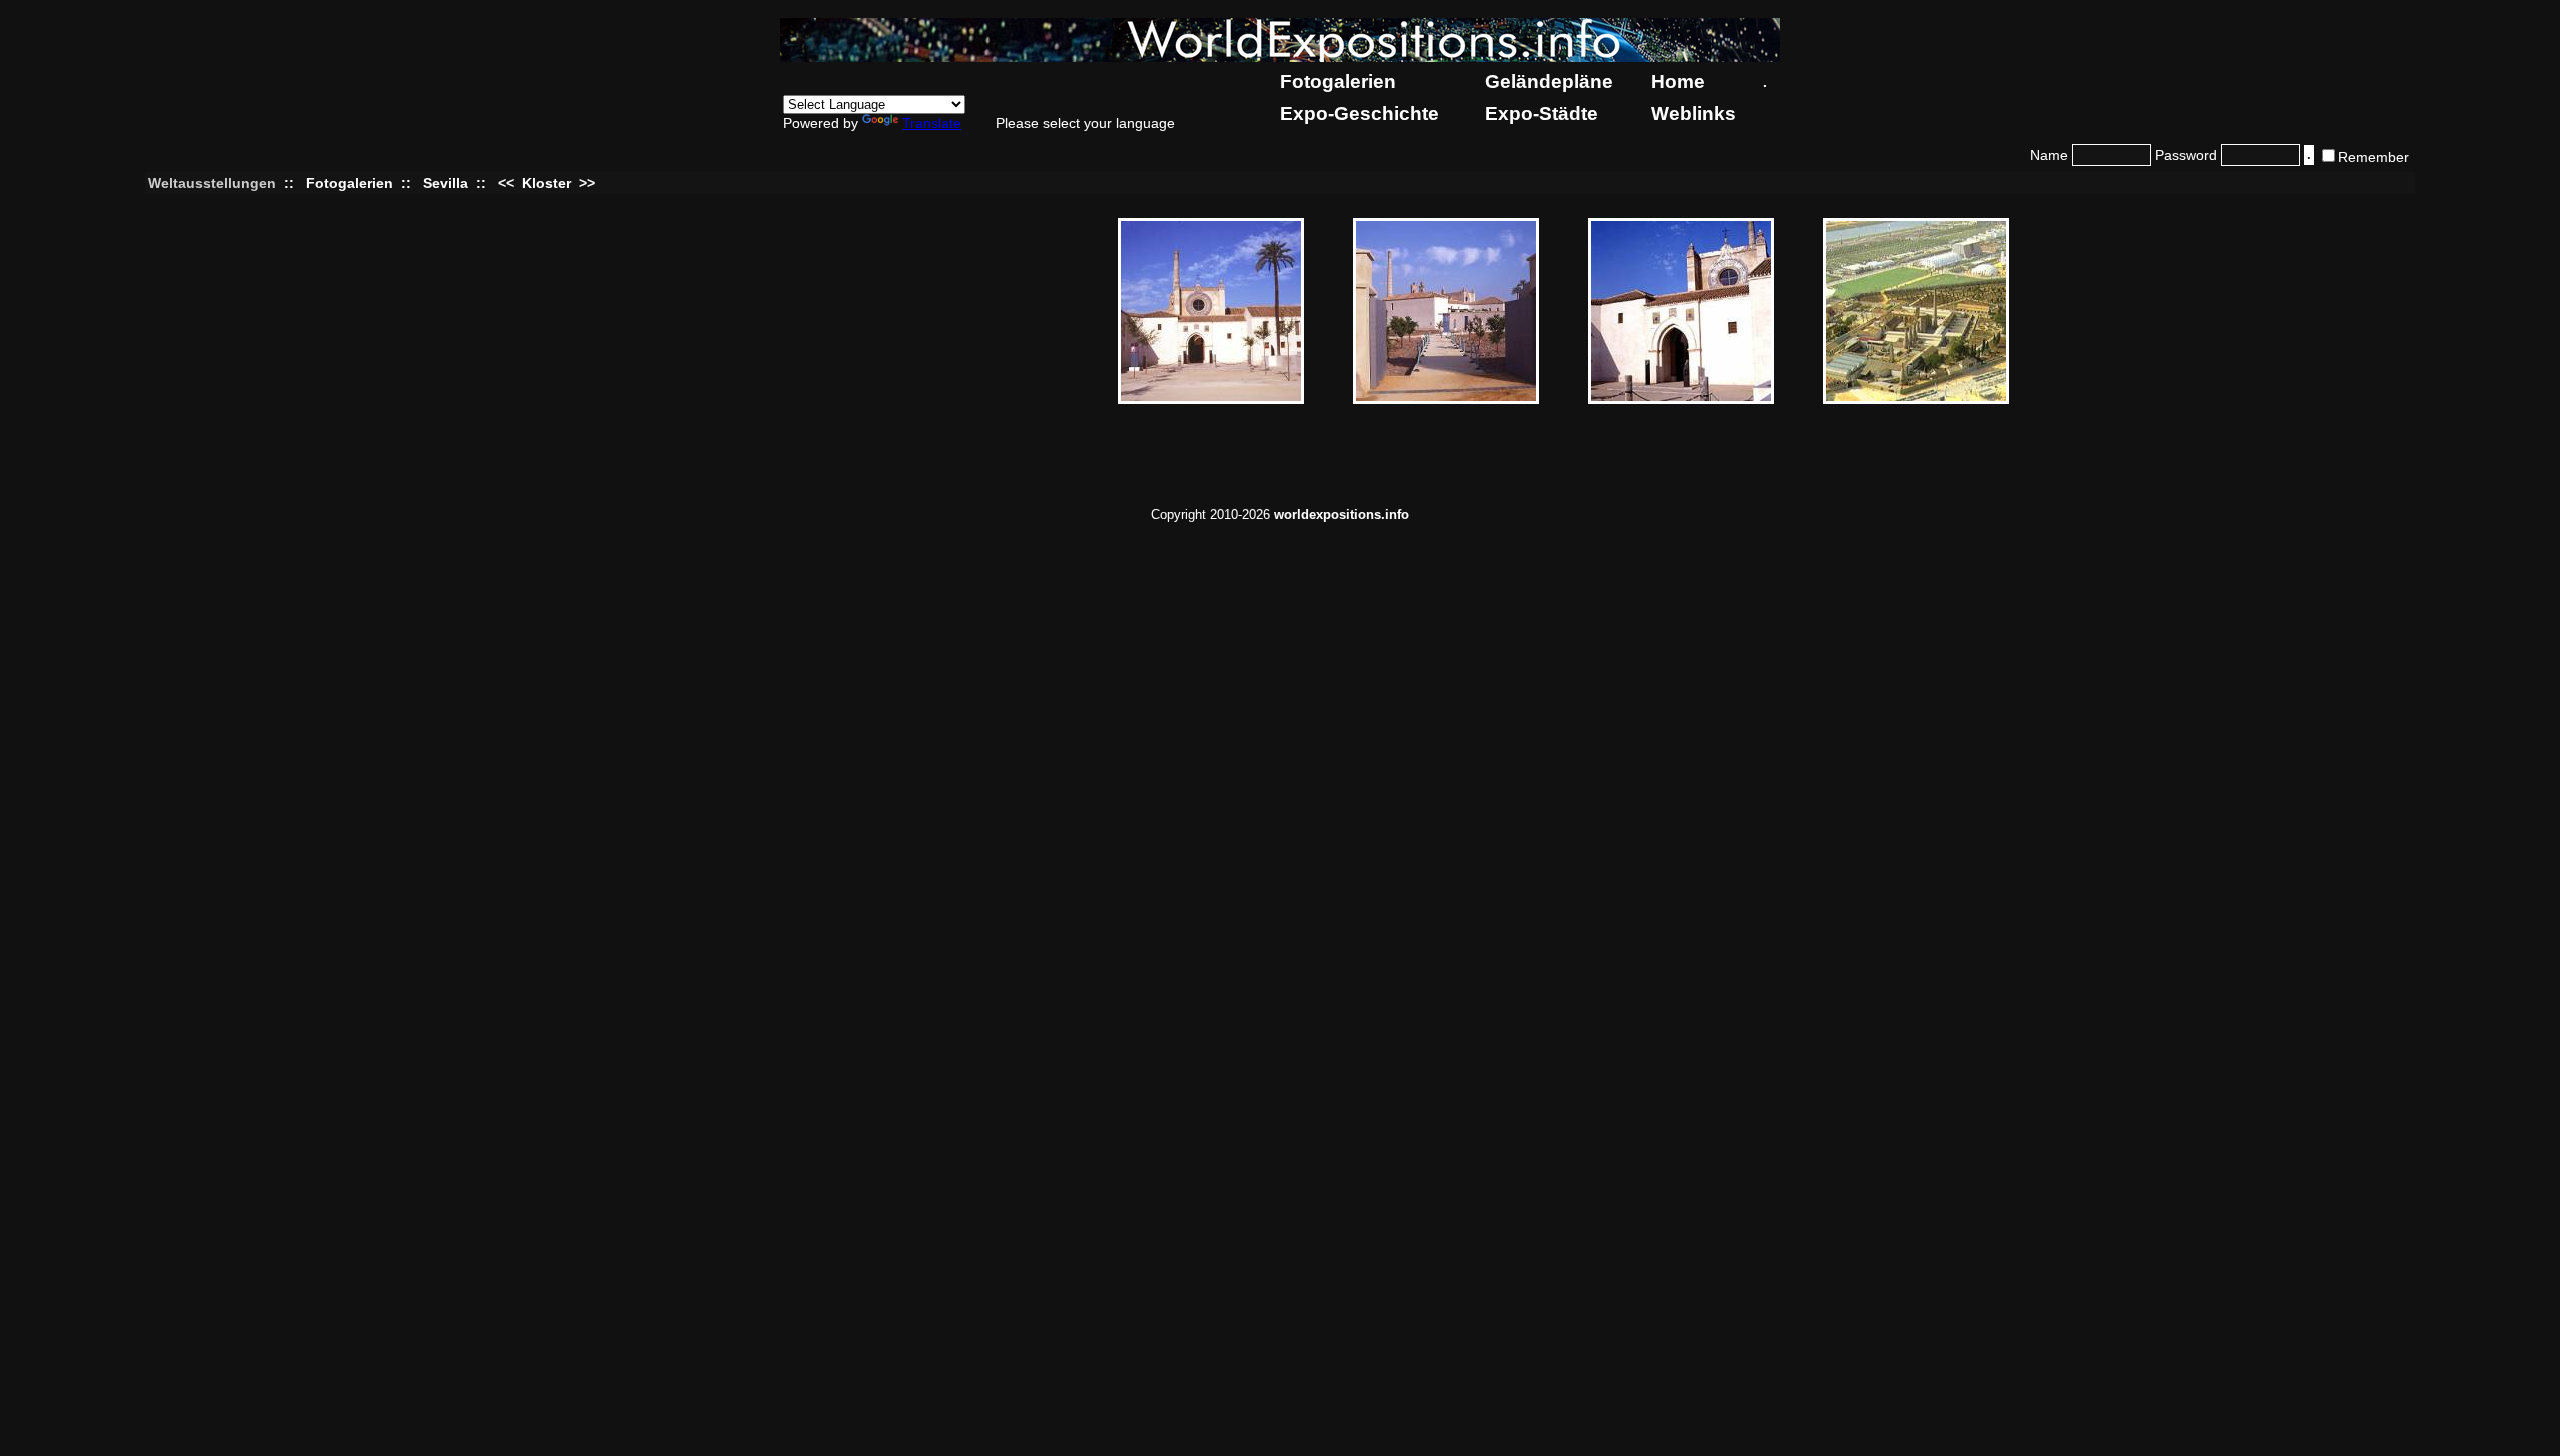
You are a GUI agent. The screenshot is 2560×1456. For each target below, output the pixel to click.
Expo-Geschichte (1359, 113)
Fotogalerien (1338, 81)
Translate (931, 123)
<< (508, 183)
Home (1678, 81)
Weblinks (1693, 113)
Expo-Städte (1541, 113)
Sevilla (445, 183)
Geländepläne (1549, 81)
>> (585, 183)
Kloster (546, 183)
